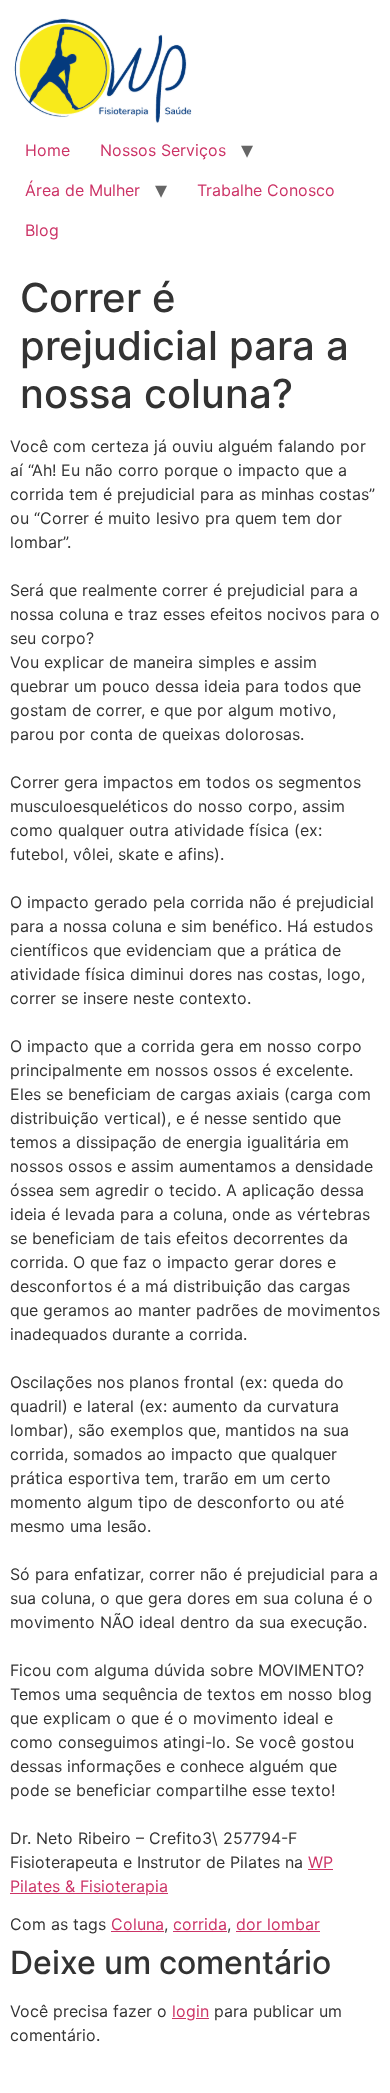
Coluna (137, 1924)
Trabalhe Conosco (266, 190)
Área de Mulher (82, 190)
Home (47, 150)
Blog (42, 230)
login (190, 2011)
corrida (200, 1924)
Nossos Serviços (163, 150)
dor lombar (278, 1924)
